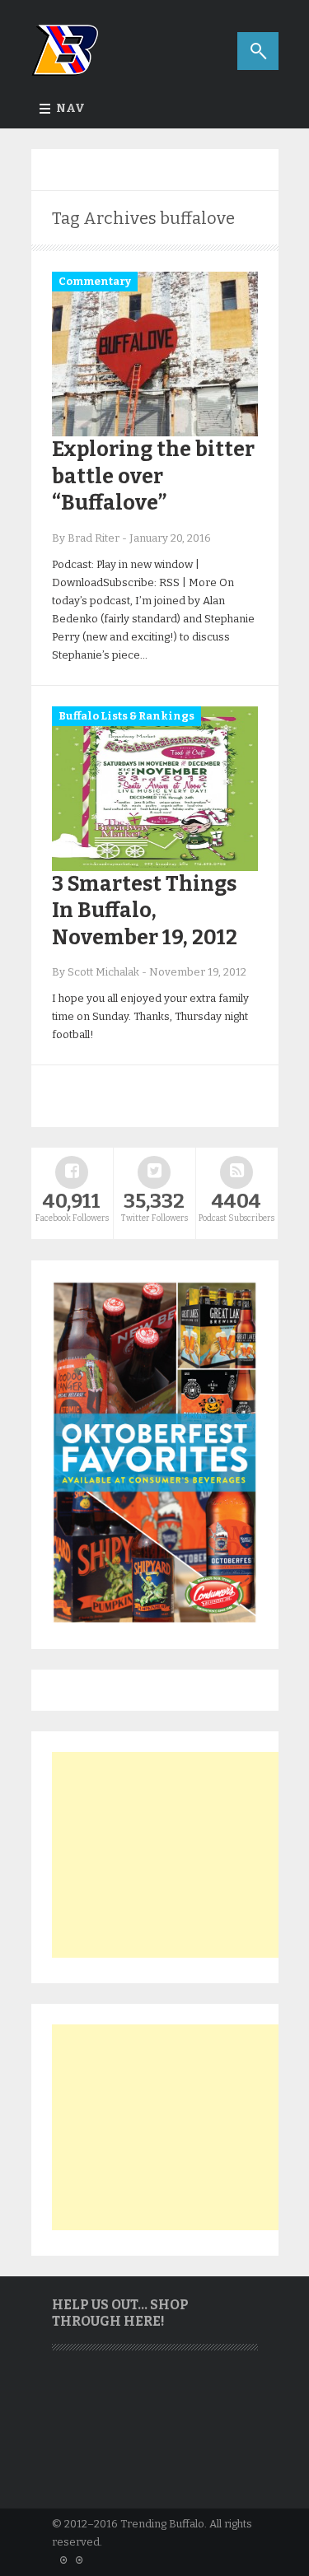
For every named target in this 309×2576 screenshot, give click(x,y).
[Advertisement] (176, 1855)
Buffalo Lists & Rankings (126, 716)
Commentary (95, 281)
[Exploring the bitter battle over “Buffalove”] (155, 433)
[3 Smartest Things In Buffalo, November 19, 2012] (155, 867)
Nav (70, 108)
